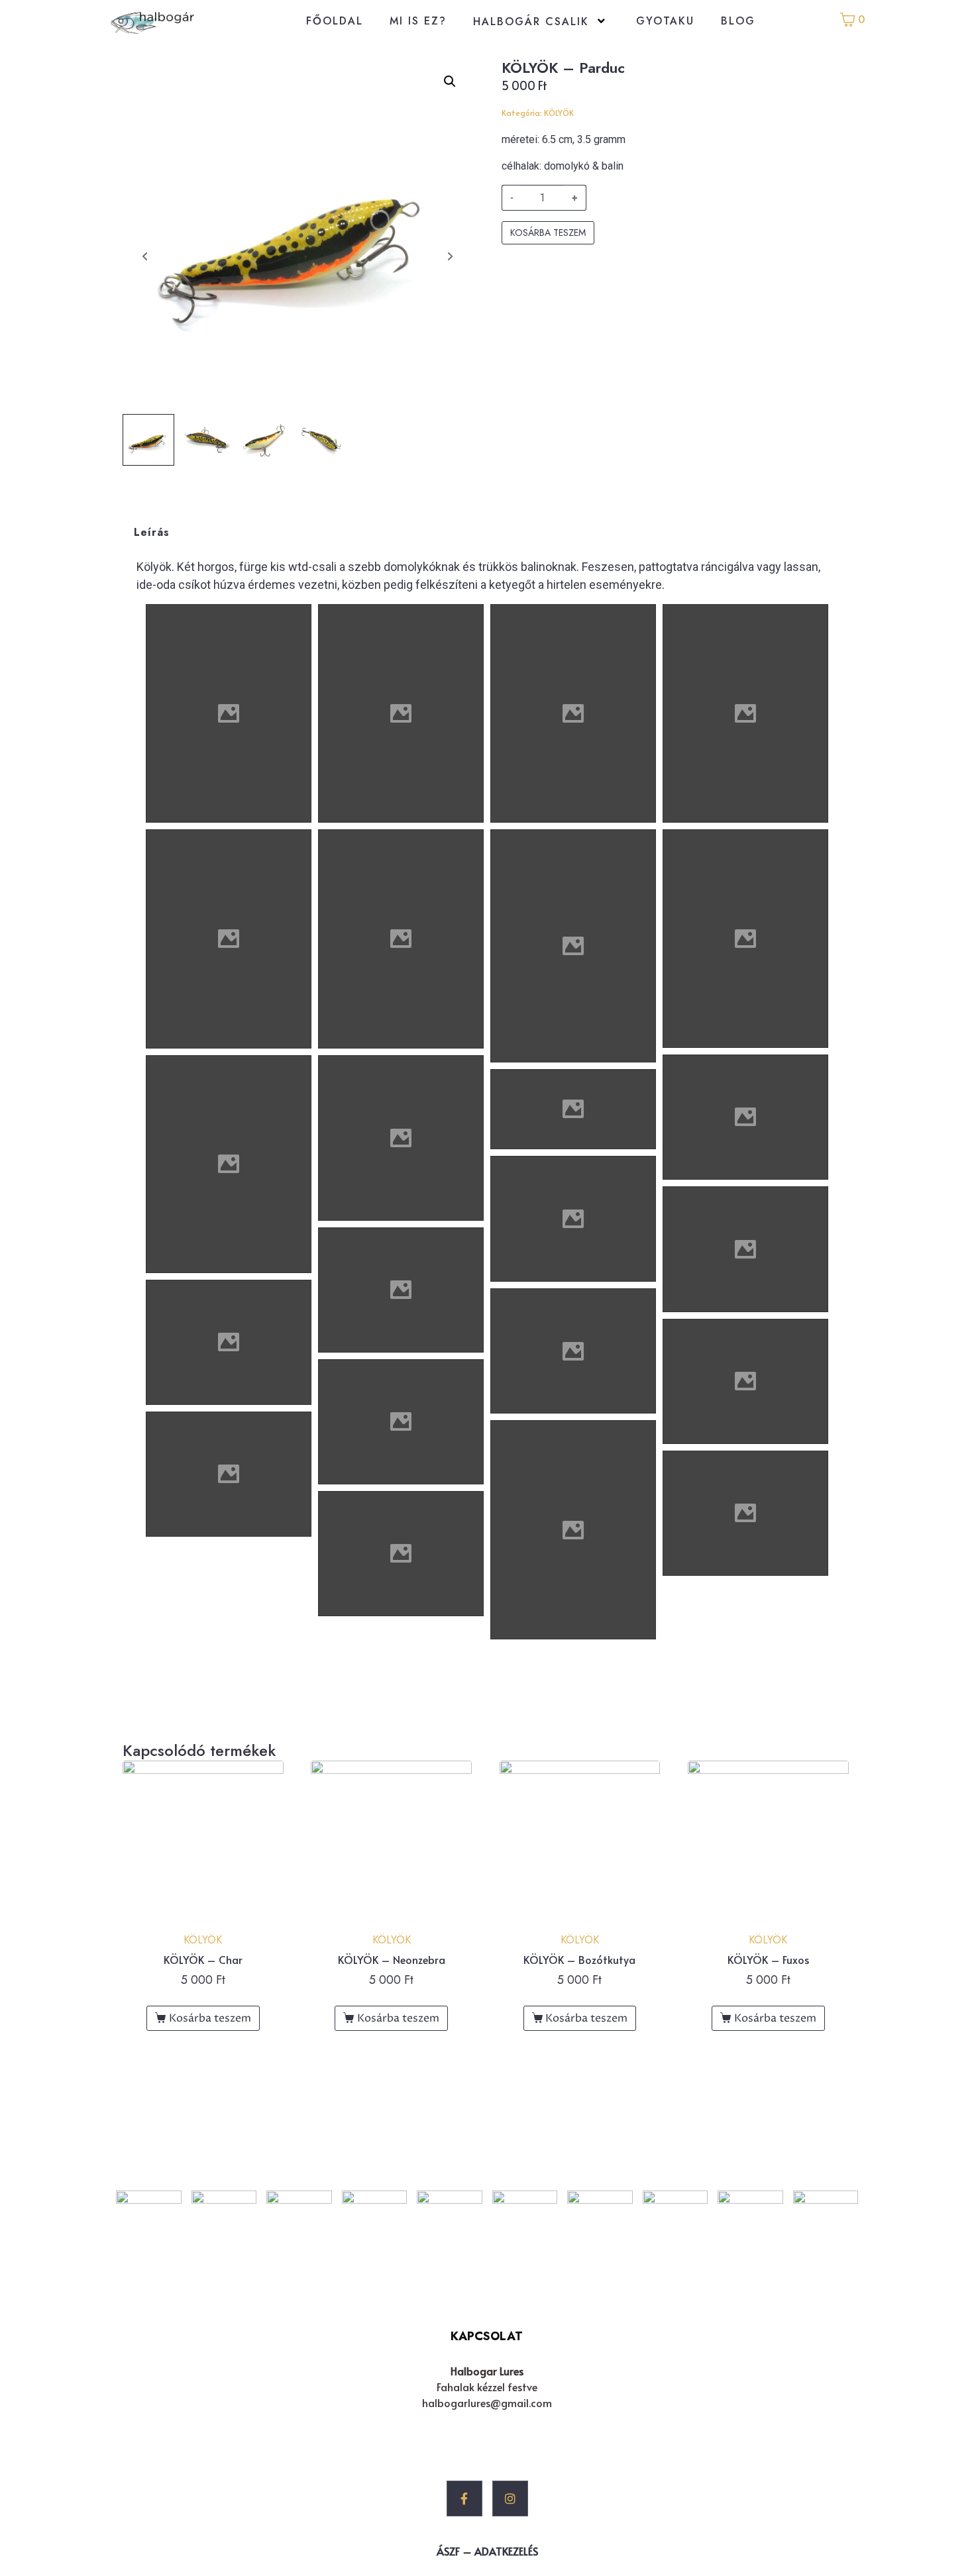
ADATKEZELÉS (506, 2551)
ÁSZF (448, 2551)
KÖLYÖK (559, 113)
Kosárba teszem (548, 232)
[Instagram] (510, 2499)
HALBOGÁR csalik (531, 22)
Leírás (152, 532)
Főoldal (335, 21)
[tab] (152, 532)
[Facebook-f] (464, 2499)
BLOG (738, 21)
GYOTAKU (665, 21)
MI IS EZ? (418, 21)
